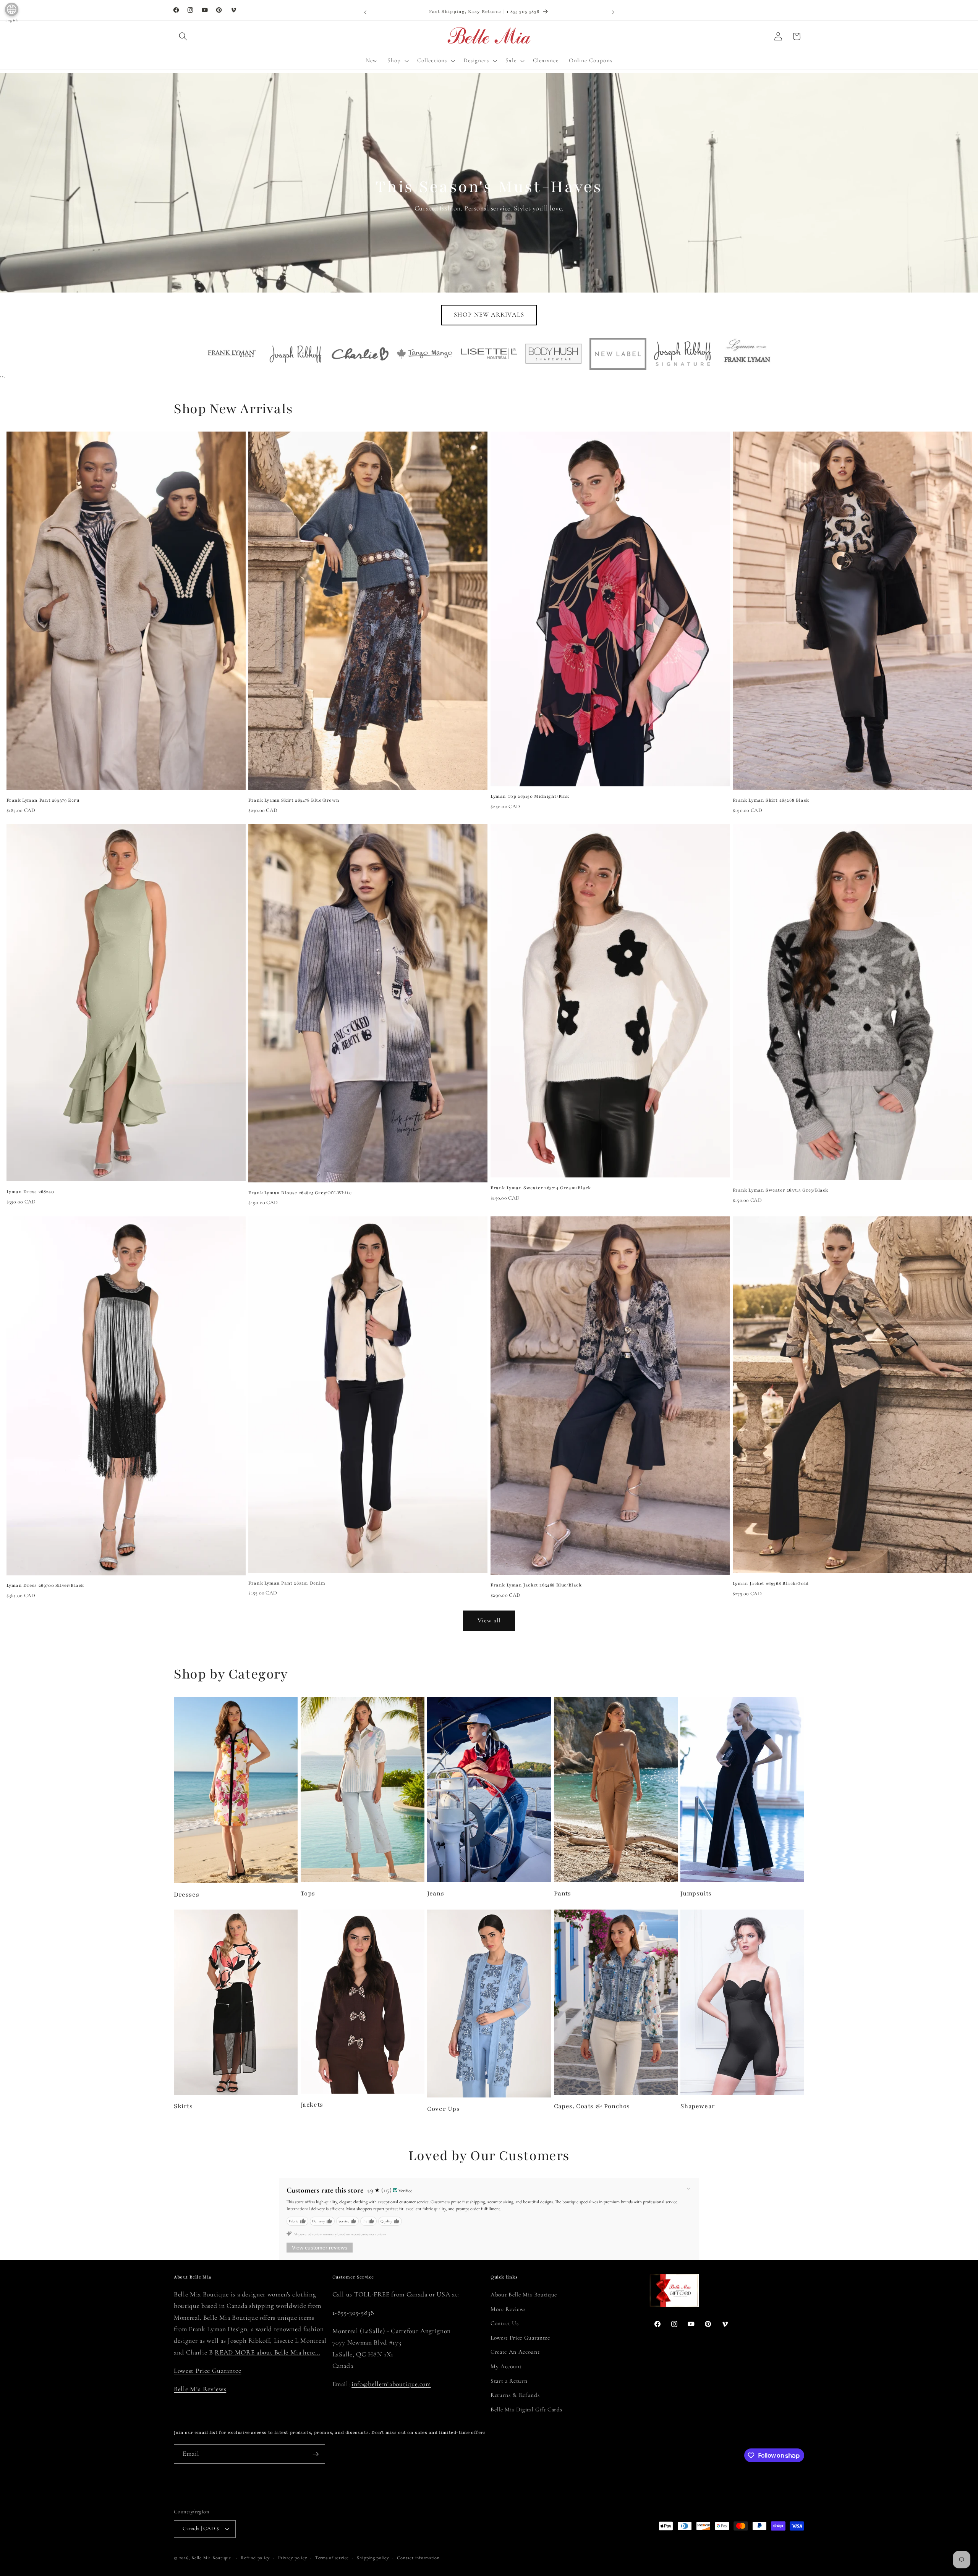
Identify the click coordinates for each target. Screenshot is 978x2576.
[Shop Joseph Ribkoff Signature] (682, 354)
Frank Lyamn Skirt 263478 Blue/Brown (294, 800)
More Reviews (508, 2309)
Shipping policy (373, 2558)
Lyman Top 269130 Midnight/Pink (530, 796)
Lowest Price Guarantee (208, 2371)
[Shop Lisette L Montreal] (489, 354)
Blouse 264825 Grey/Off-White (300, 1193)
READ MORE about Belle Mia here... (267, 2352)
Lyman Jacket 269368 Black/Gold (771, 1583)
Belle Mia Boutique (211, 2558)
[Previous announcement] (365, 12)
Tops (308, 1894)
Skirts (183, 2106)
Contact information (418, 2558)
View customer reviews (320, 2248)
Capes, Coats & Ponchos (592, 2106)
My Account (506, 2366)
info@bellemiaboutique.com (391, 2384)
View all (489, 1620)
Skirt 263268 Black (771, 800)
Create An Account (515, 2352)
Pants (563, 1894)
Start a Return (509, 2381)
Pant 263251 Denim (287, 1583)
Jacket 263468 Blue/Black (536, 1585)
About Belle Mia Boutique (524, 2295)
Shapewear (698, 2106)
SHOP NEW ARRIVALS (489, 315)
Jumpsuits (696, 1894)
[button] (183, 36)
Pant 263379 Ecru (43, 800)
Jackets (312, 2105)
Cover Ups (443, 2109)
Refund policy (255, 2558)
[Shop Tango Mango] (425, 353)
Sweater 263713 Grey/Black (780, 1190)
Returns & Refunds (515, 2395)
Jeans (436, 1894)
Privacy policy (293, 2558)
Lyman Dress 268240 (30, 1192)
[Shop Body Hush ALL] (553, 354)
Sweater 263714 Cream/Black (541, 1188)
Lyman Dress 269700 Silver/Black (45, 1585)
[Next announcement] (613, 12)
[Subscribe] (316, 2454)
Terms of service (332, 2558)
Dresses (186, 1895)
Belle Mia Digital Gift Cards (526, 2409)
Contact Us (505, 2323)
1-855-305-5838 (353, 2313)
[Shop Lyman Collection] (747, 354)
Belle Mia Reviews (200, 2389)
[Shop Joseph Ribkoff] (296, 354)
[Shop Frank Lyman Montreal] (231, 354)
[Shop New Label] (618, 354)
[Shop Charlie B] (360, 354)
